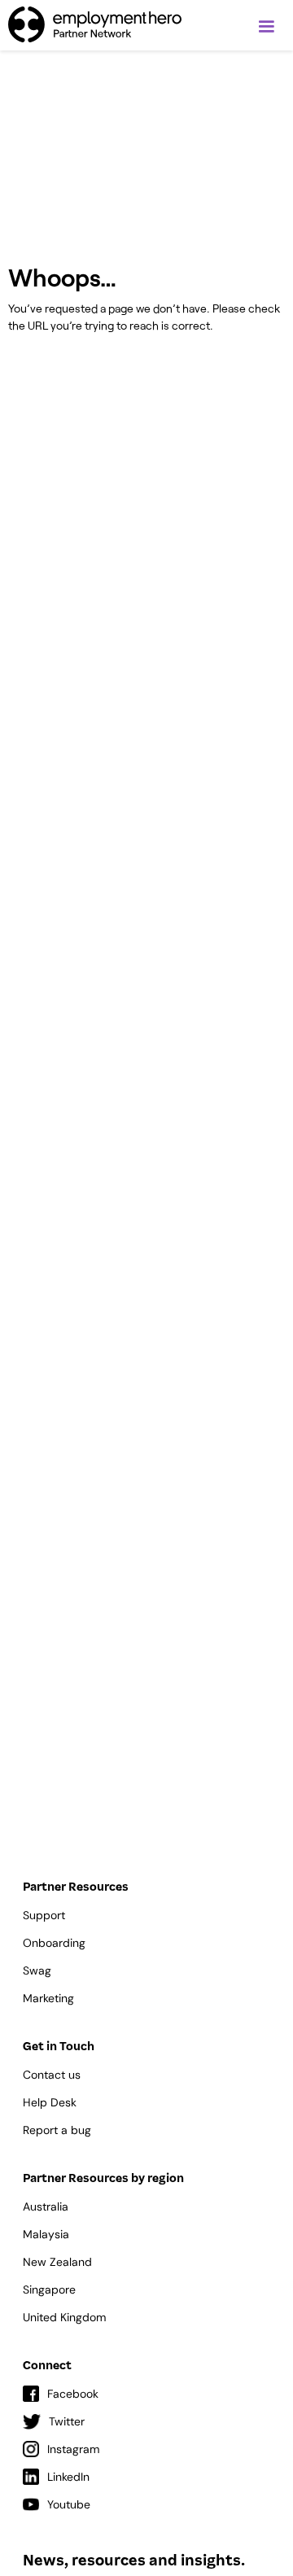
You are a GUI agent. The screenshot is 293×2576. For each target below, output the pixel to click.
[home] (95, 24)
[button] (266, 27)
